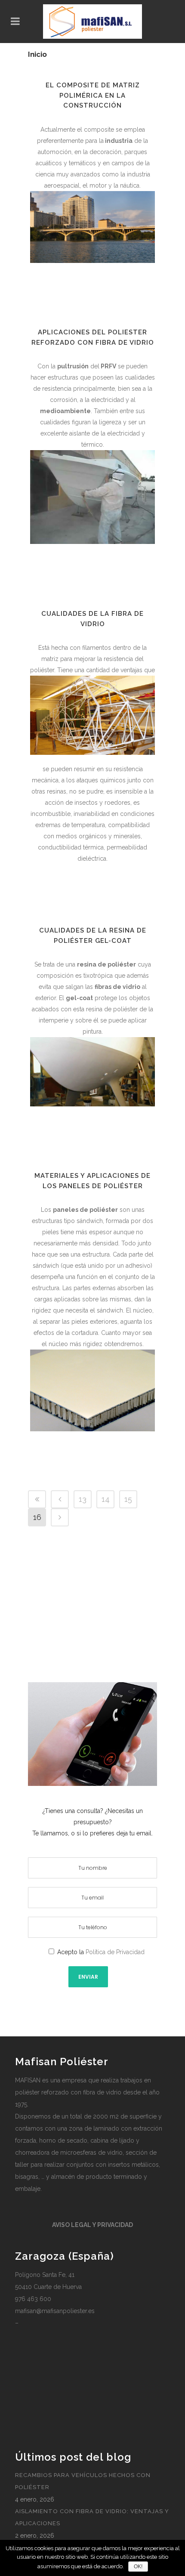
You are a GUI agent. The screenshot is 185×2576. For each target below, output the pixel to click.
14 (106, 1499)
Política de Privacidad (115, 1952)
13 (83, 1499)
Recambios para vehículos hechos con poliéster (83, 2481)
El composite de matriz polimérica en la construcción (93, 95)
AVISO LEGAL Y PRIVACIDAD (92, 2225)
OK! (138, 2567)
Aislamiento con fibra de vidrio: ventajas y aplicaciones (92, 2517)
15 (128, 1499)
